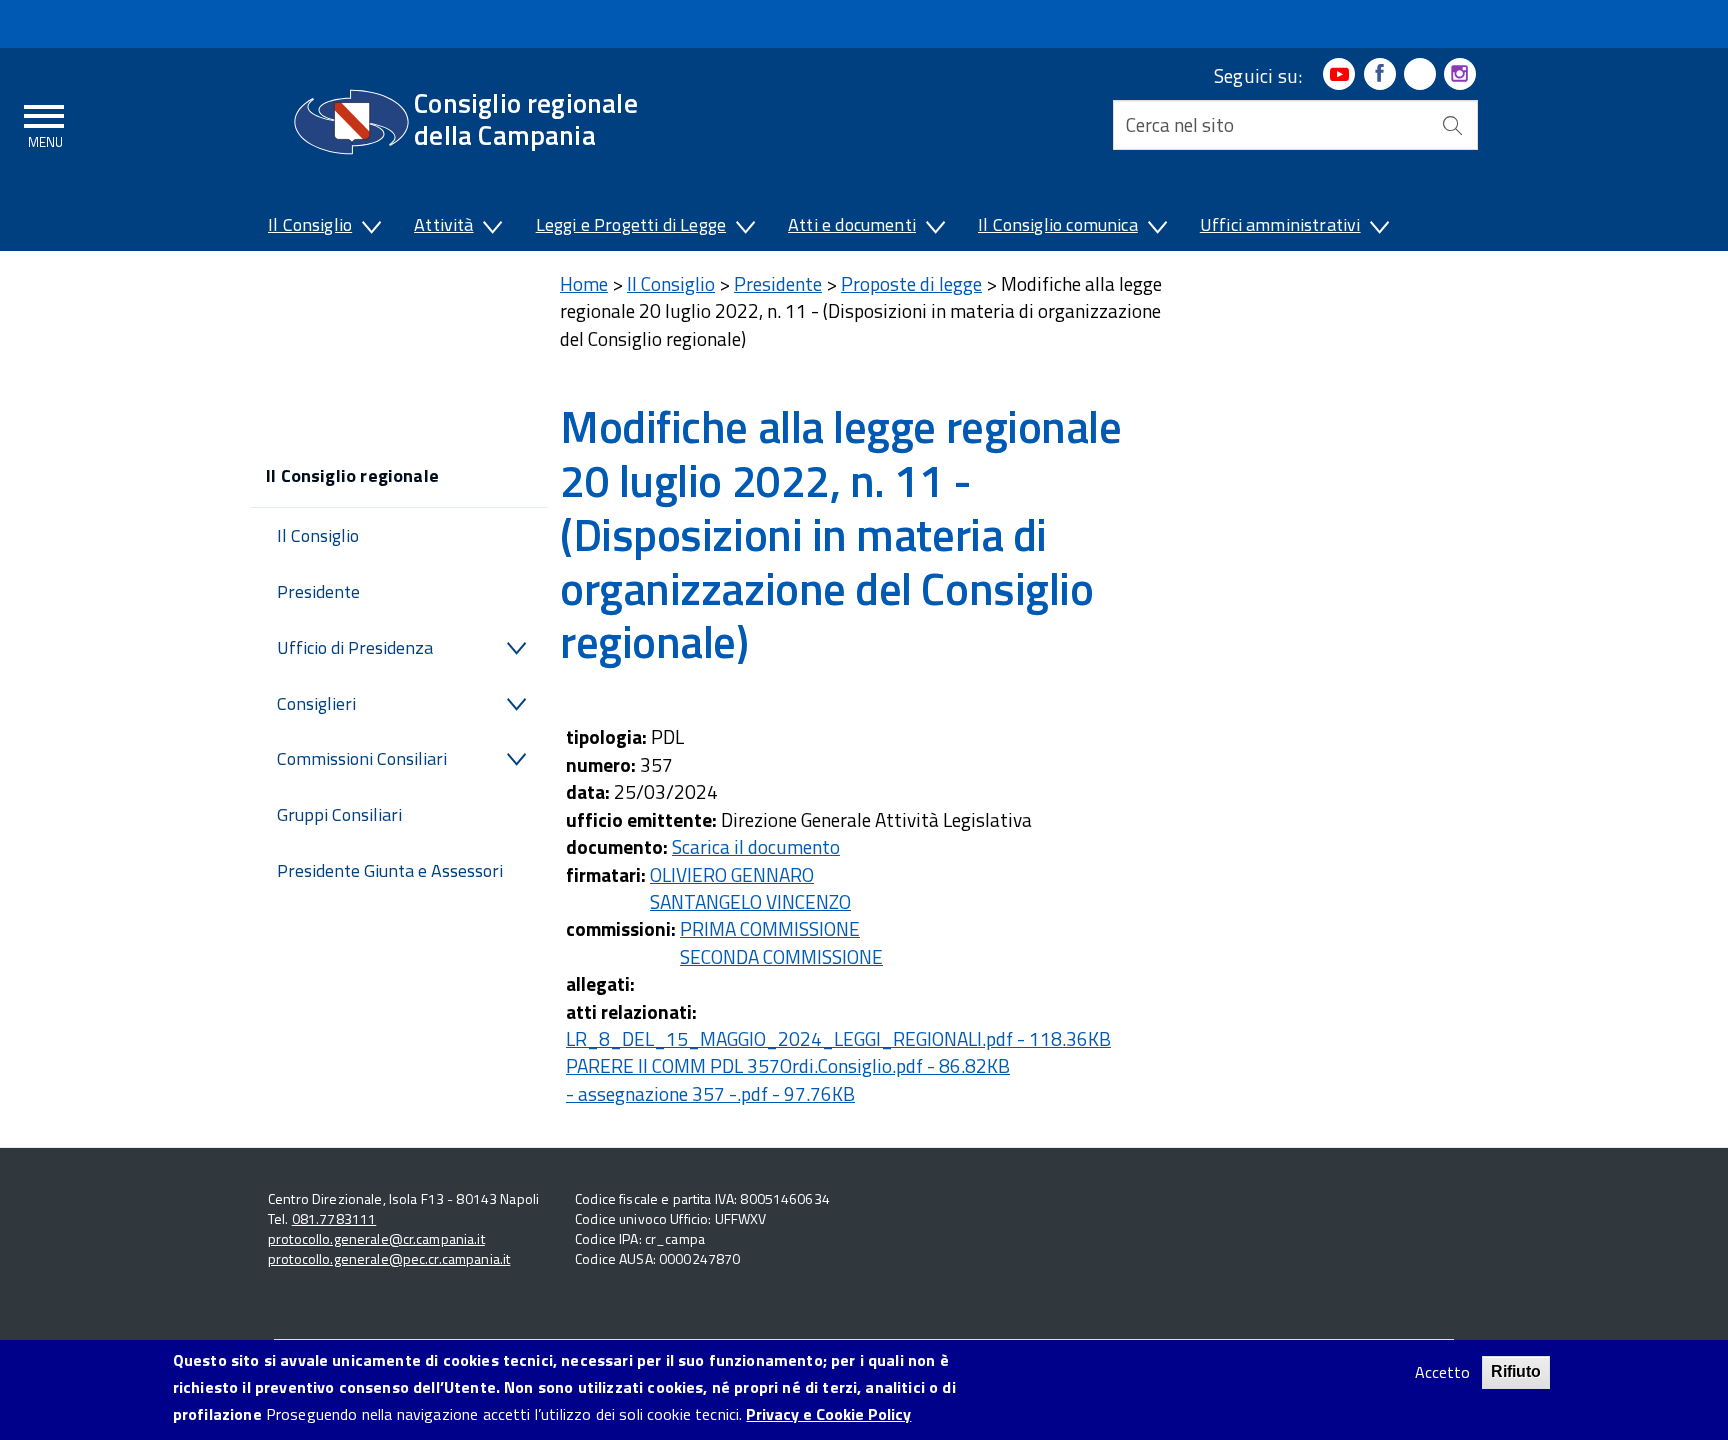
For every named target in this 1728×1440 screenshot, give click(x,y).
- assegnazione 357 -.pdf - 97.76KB (710, 1093)
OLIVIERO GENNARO (732, 874)
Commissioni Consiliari (362, 758)
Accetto (1442, 1372)
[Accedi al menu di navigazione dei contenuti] (45, 123)
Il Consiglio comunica (1058, 224)
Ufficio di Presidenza (355, 647)
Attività (443, 224)
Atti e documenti (852, 224)
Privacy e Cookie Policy (828, 1415)
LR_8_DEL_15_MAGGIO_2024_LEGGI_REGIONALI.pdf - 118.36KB (838, 1038)
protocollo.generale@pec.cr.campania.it (389, 1258)
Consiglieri (316, 703)
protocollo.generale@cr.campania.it (376, 1238)
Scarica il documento (756, 846)
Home (584, 283)
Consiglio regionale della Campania (526, 118)
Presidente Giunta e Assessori (390, 870)
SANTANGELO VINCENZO (750, 901)
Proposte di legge (911, 283)
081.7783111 (334, 1218)
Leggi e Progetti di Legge (631, 224)
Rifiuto (1516, 1371)
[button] (370, 229)
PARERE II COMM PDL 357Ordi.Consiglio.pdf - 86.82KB (788, 1065)
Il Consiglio (310, 224)
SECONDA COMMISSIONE (781, 956)
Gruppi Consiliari (339, 814)
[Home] (351, 122)
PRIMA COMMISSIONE (770, 928)
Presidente (318, 591)
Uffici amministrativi (1280, 224)
